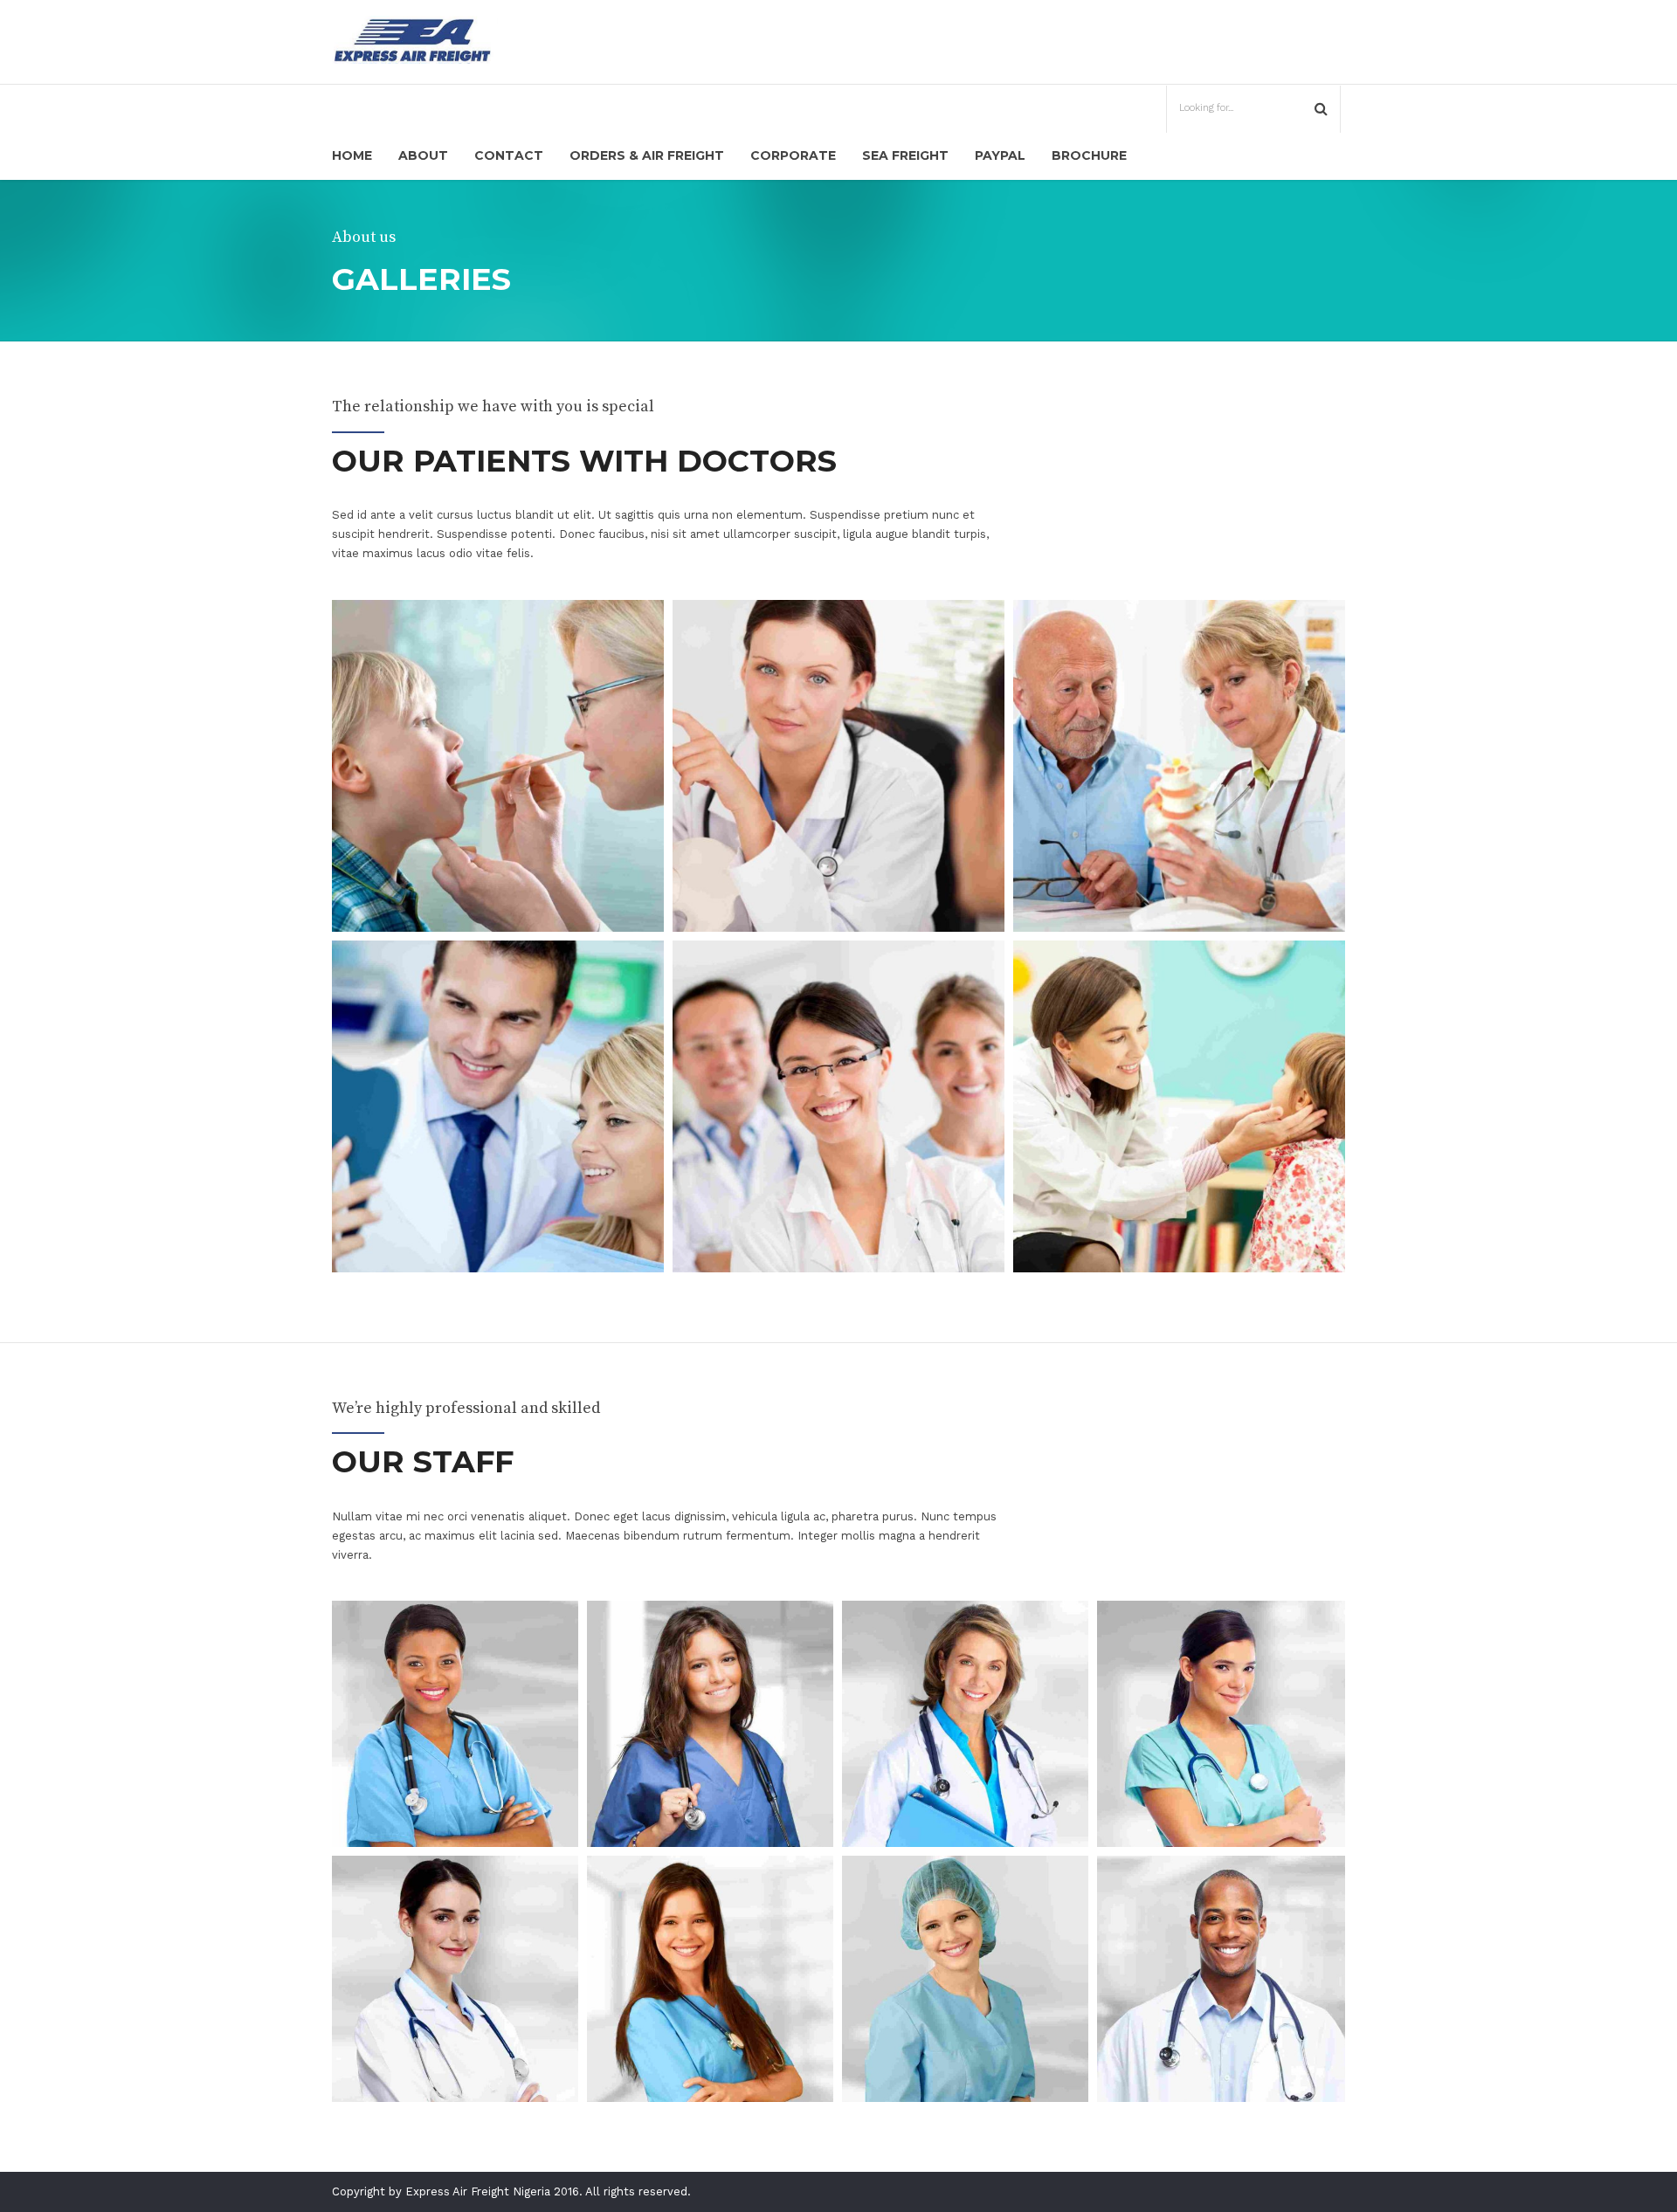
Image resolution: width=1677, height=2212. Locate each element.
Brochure (1089, 155)
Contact (509, 155)
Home (352, 155)
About (423, 155)
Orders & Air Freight (647, 155)
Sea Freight (905, 155)
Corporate (793, 155)
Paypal (1000, 155)
